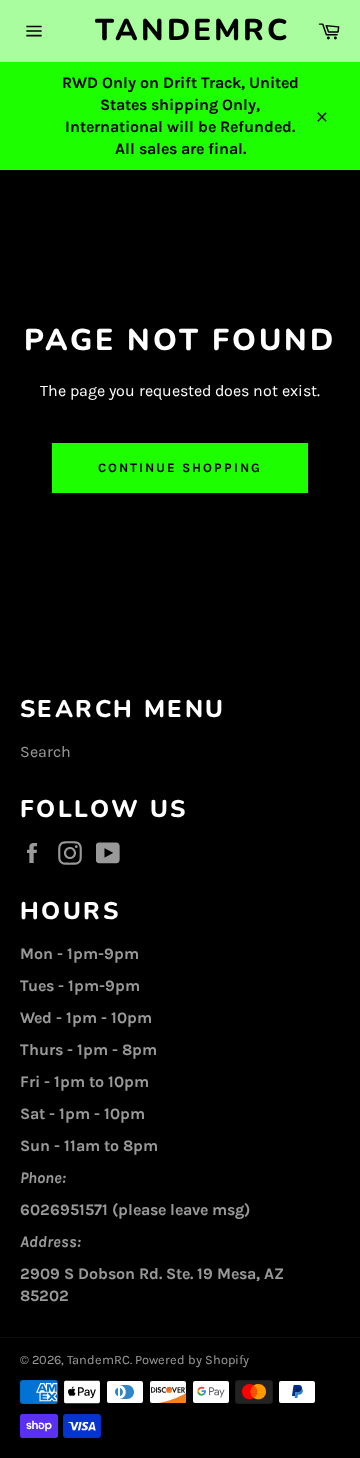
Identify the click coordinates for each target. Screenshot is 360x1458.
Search (45, 751)
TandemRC (180, 30)
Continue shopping (179, 467)
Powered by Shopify (192, 1359)
